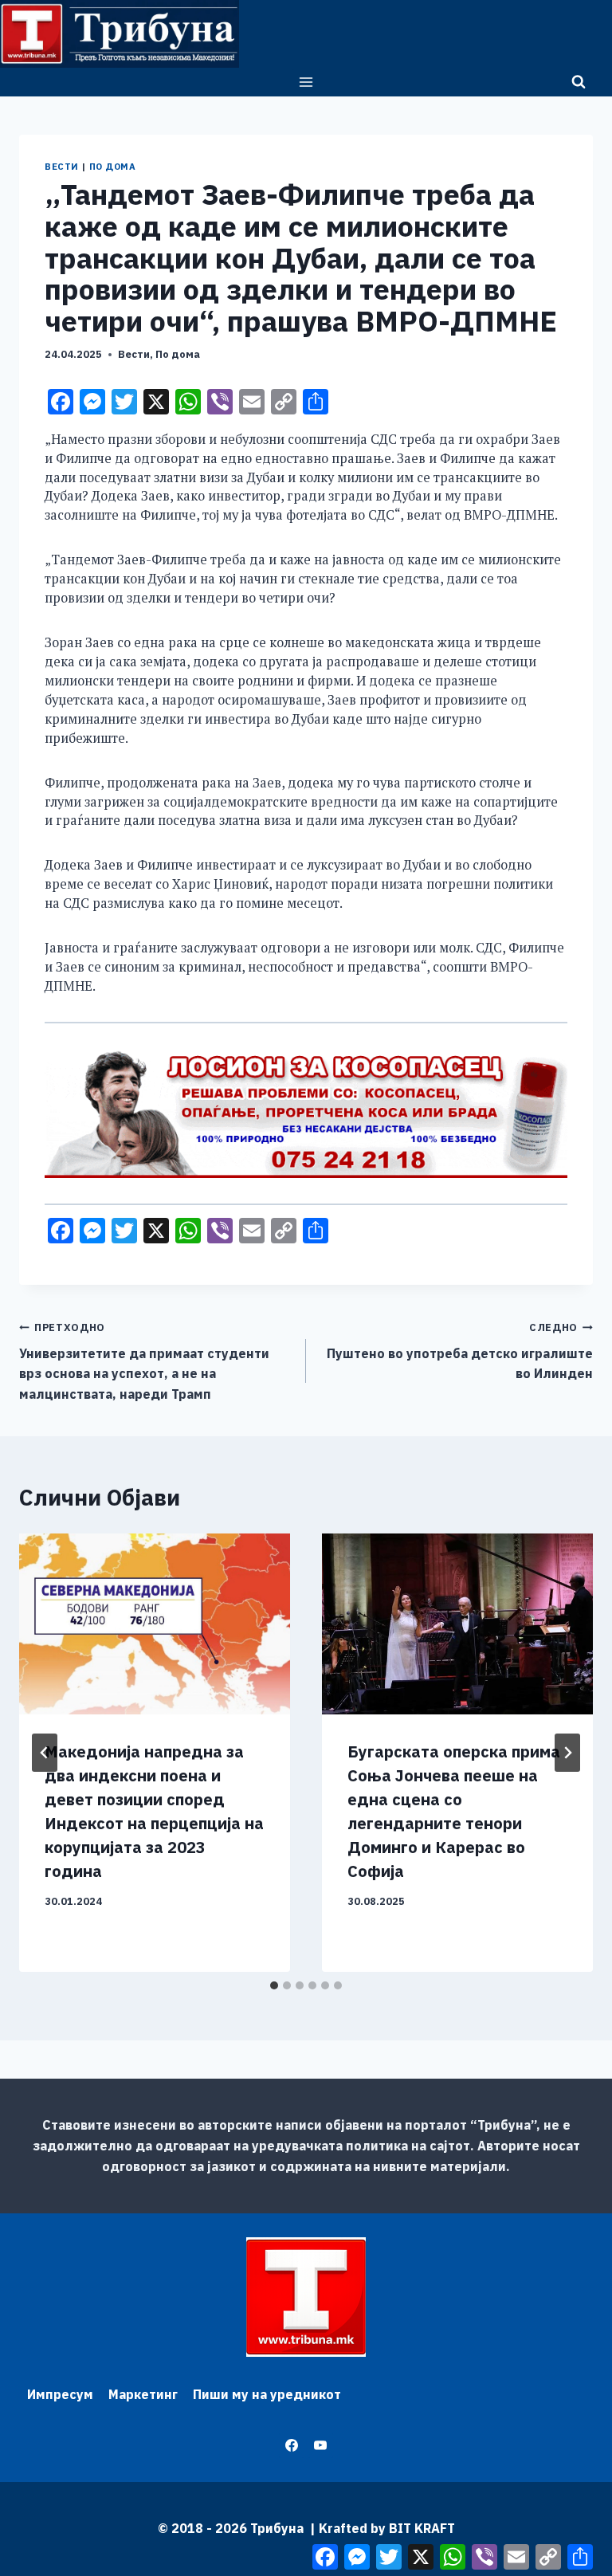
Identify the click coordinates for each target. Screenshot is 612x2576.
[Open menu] (306, 82)
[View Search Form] (579, 82)
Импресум (60, 2394)
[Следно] (567, 1753)
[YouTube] (320, 2445)
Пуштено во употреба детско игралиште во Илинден (460, 1351)
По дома (113, 167)
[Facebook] (292, 2445)
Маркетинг (143, 2394)
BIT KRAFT (422, 2528)
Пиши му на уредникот (267, 2394)
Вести (62, 167)
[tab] (274, 1985)
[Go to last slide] (45, 1753)
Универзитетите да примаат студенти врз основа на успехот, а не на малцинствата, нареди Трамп (144, 1361)
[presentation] (155, 1624)
